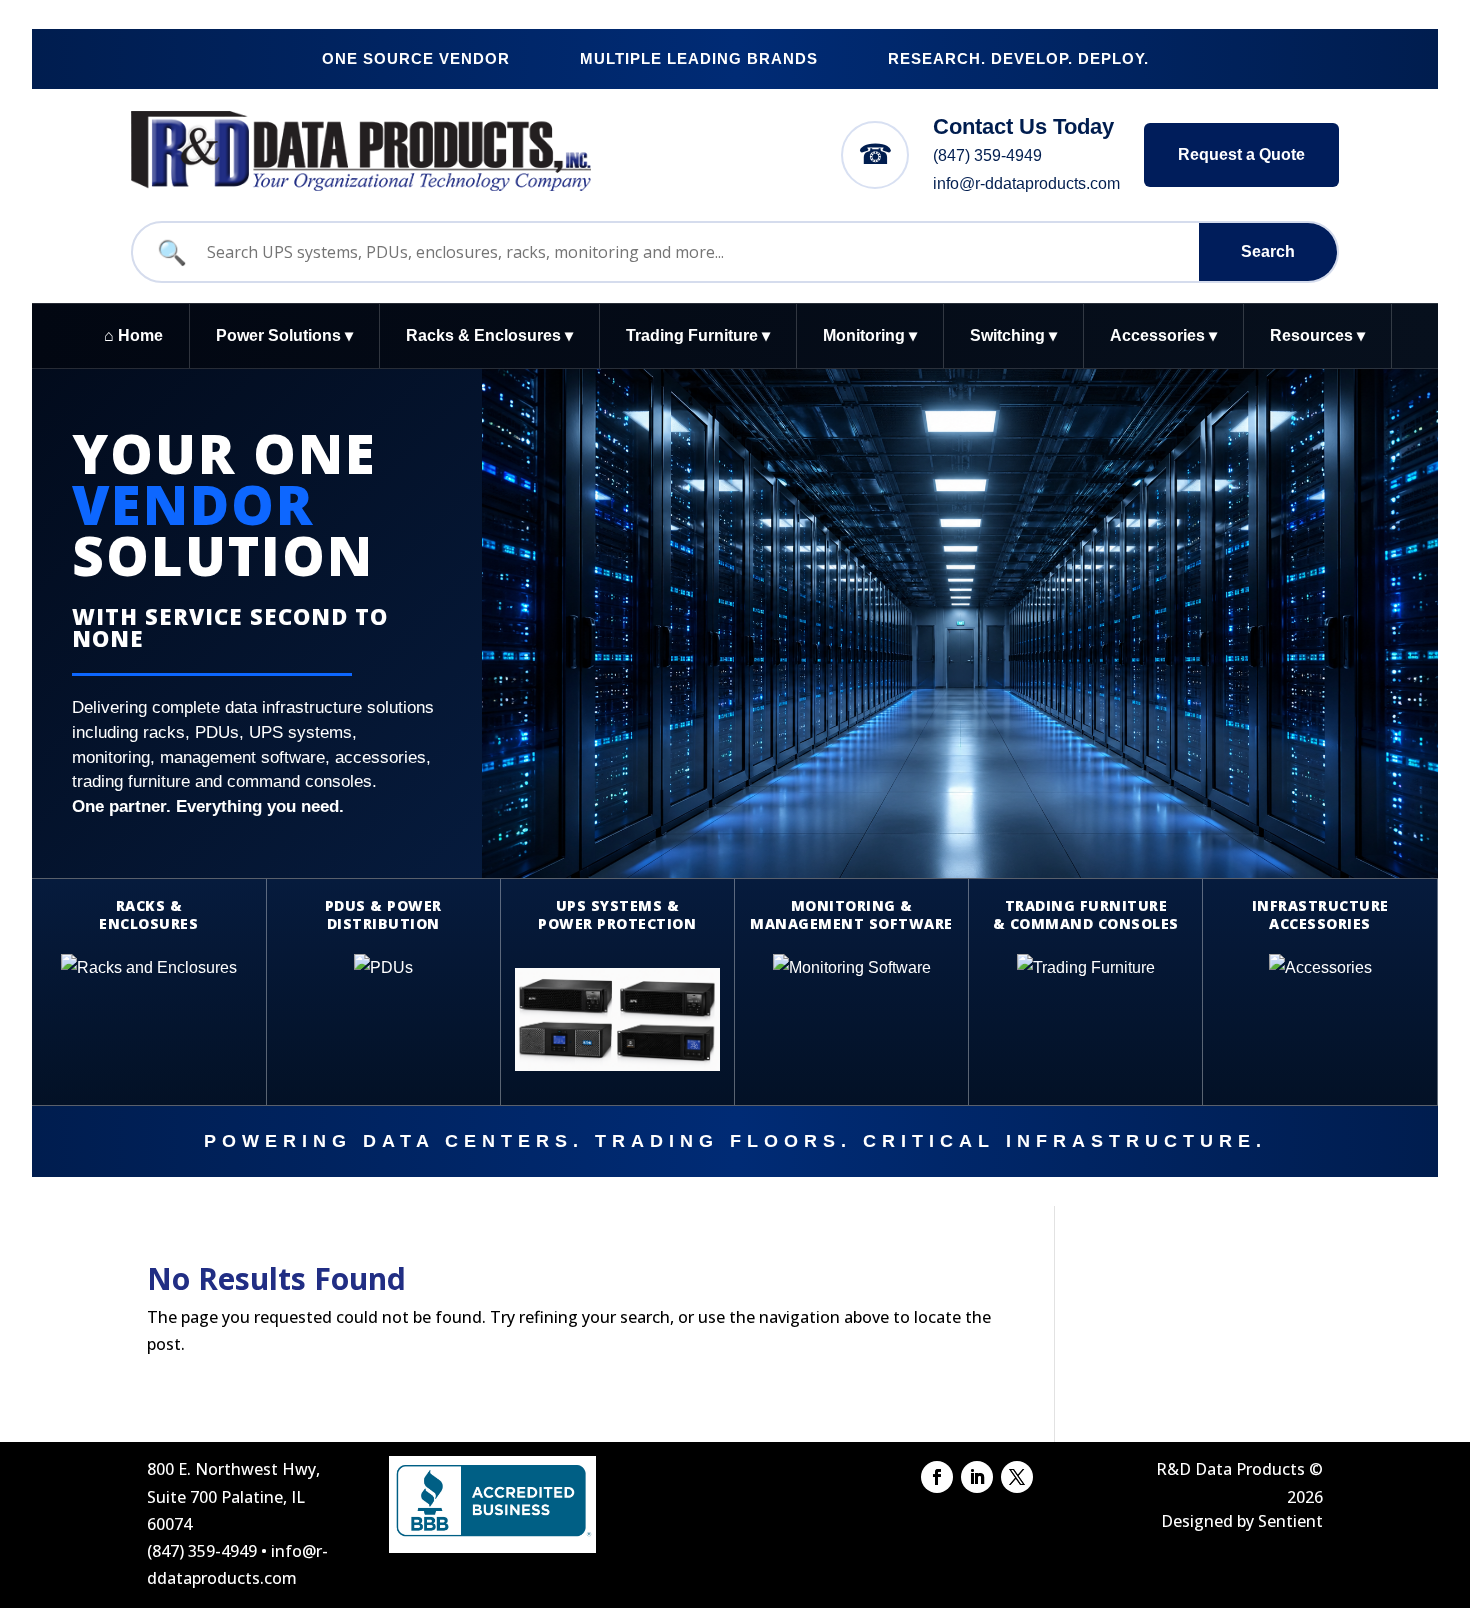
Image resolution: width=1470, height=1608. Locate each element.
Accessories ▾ (1163, 335)
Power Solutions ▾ (284, 335)
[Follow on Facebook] (937, 1477)
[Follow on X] (1017, 1477)
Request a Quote (1241, 154)
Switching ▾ (1013, 335)
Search (1268, 251)
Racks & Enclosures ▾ (489, 335)
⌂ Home (133, 335)
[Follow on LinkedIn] (977, 1477)
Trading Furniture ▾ (698, 335)
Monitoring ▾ (870, 335)
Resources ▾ (1317, 335)
